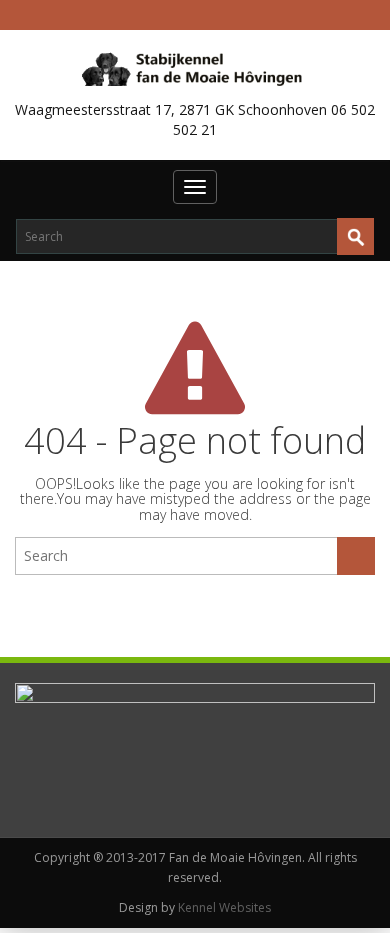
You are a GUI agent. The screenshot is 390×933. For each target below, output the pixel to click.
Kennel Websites (224, 907)
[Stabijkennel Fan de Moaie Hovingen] (195, 68)
